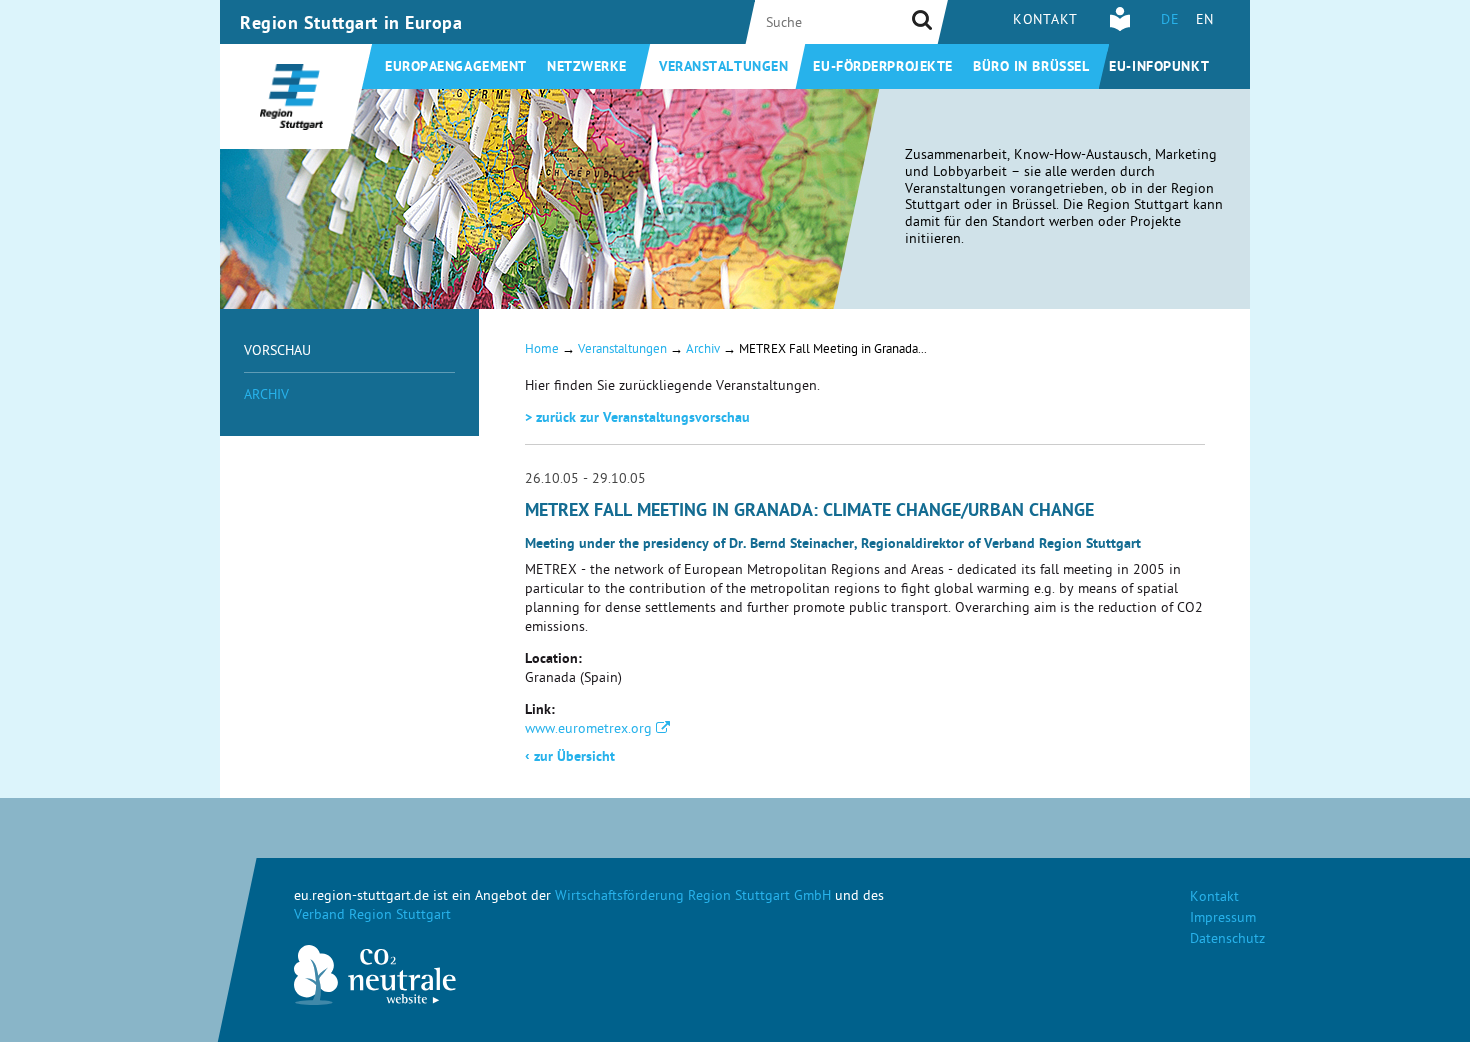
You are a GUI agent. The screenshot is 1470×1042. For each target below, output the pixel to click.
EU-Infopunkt (1159, 68)
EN (1205, 21)
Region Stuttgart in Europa (351, 25)
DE (1170, 21)
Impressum (1223, 919)
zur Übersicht (570, 758)
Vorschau (277, 352)
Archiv (266, 396)
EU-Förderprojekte (883, 68)
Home (542, 350)
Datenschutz (1227, 940)
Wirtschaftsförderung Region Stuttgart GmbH (693, 897)
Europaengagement (456, 68)
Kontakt (1045, 21)
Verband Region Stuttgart (372, 916)
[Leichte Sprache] (1120, 28)
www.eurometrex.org (588, 730)
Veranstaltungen (723, 68)
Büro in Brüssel (1031, 68)
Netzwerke (587, 68)
